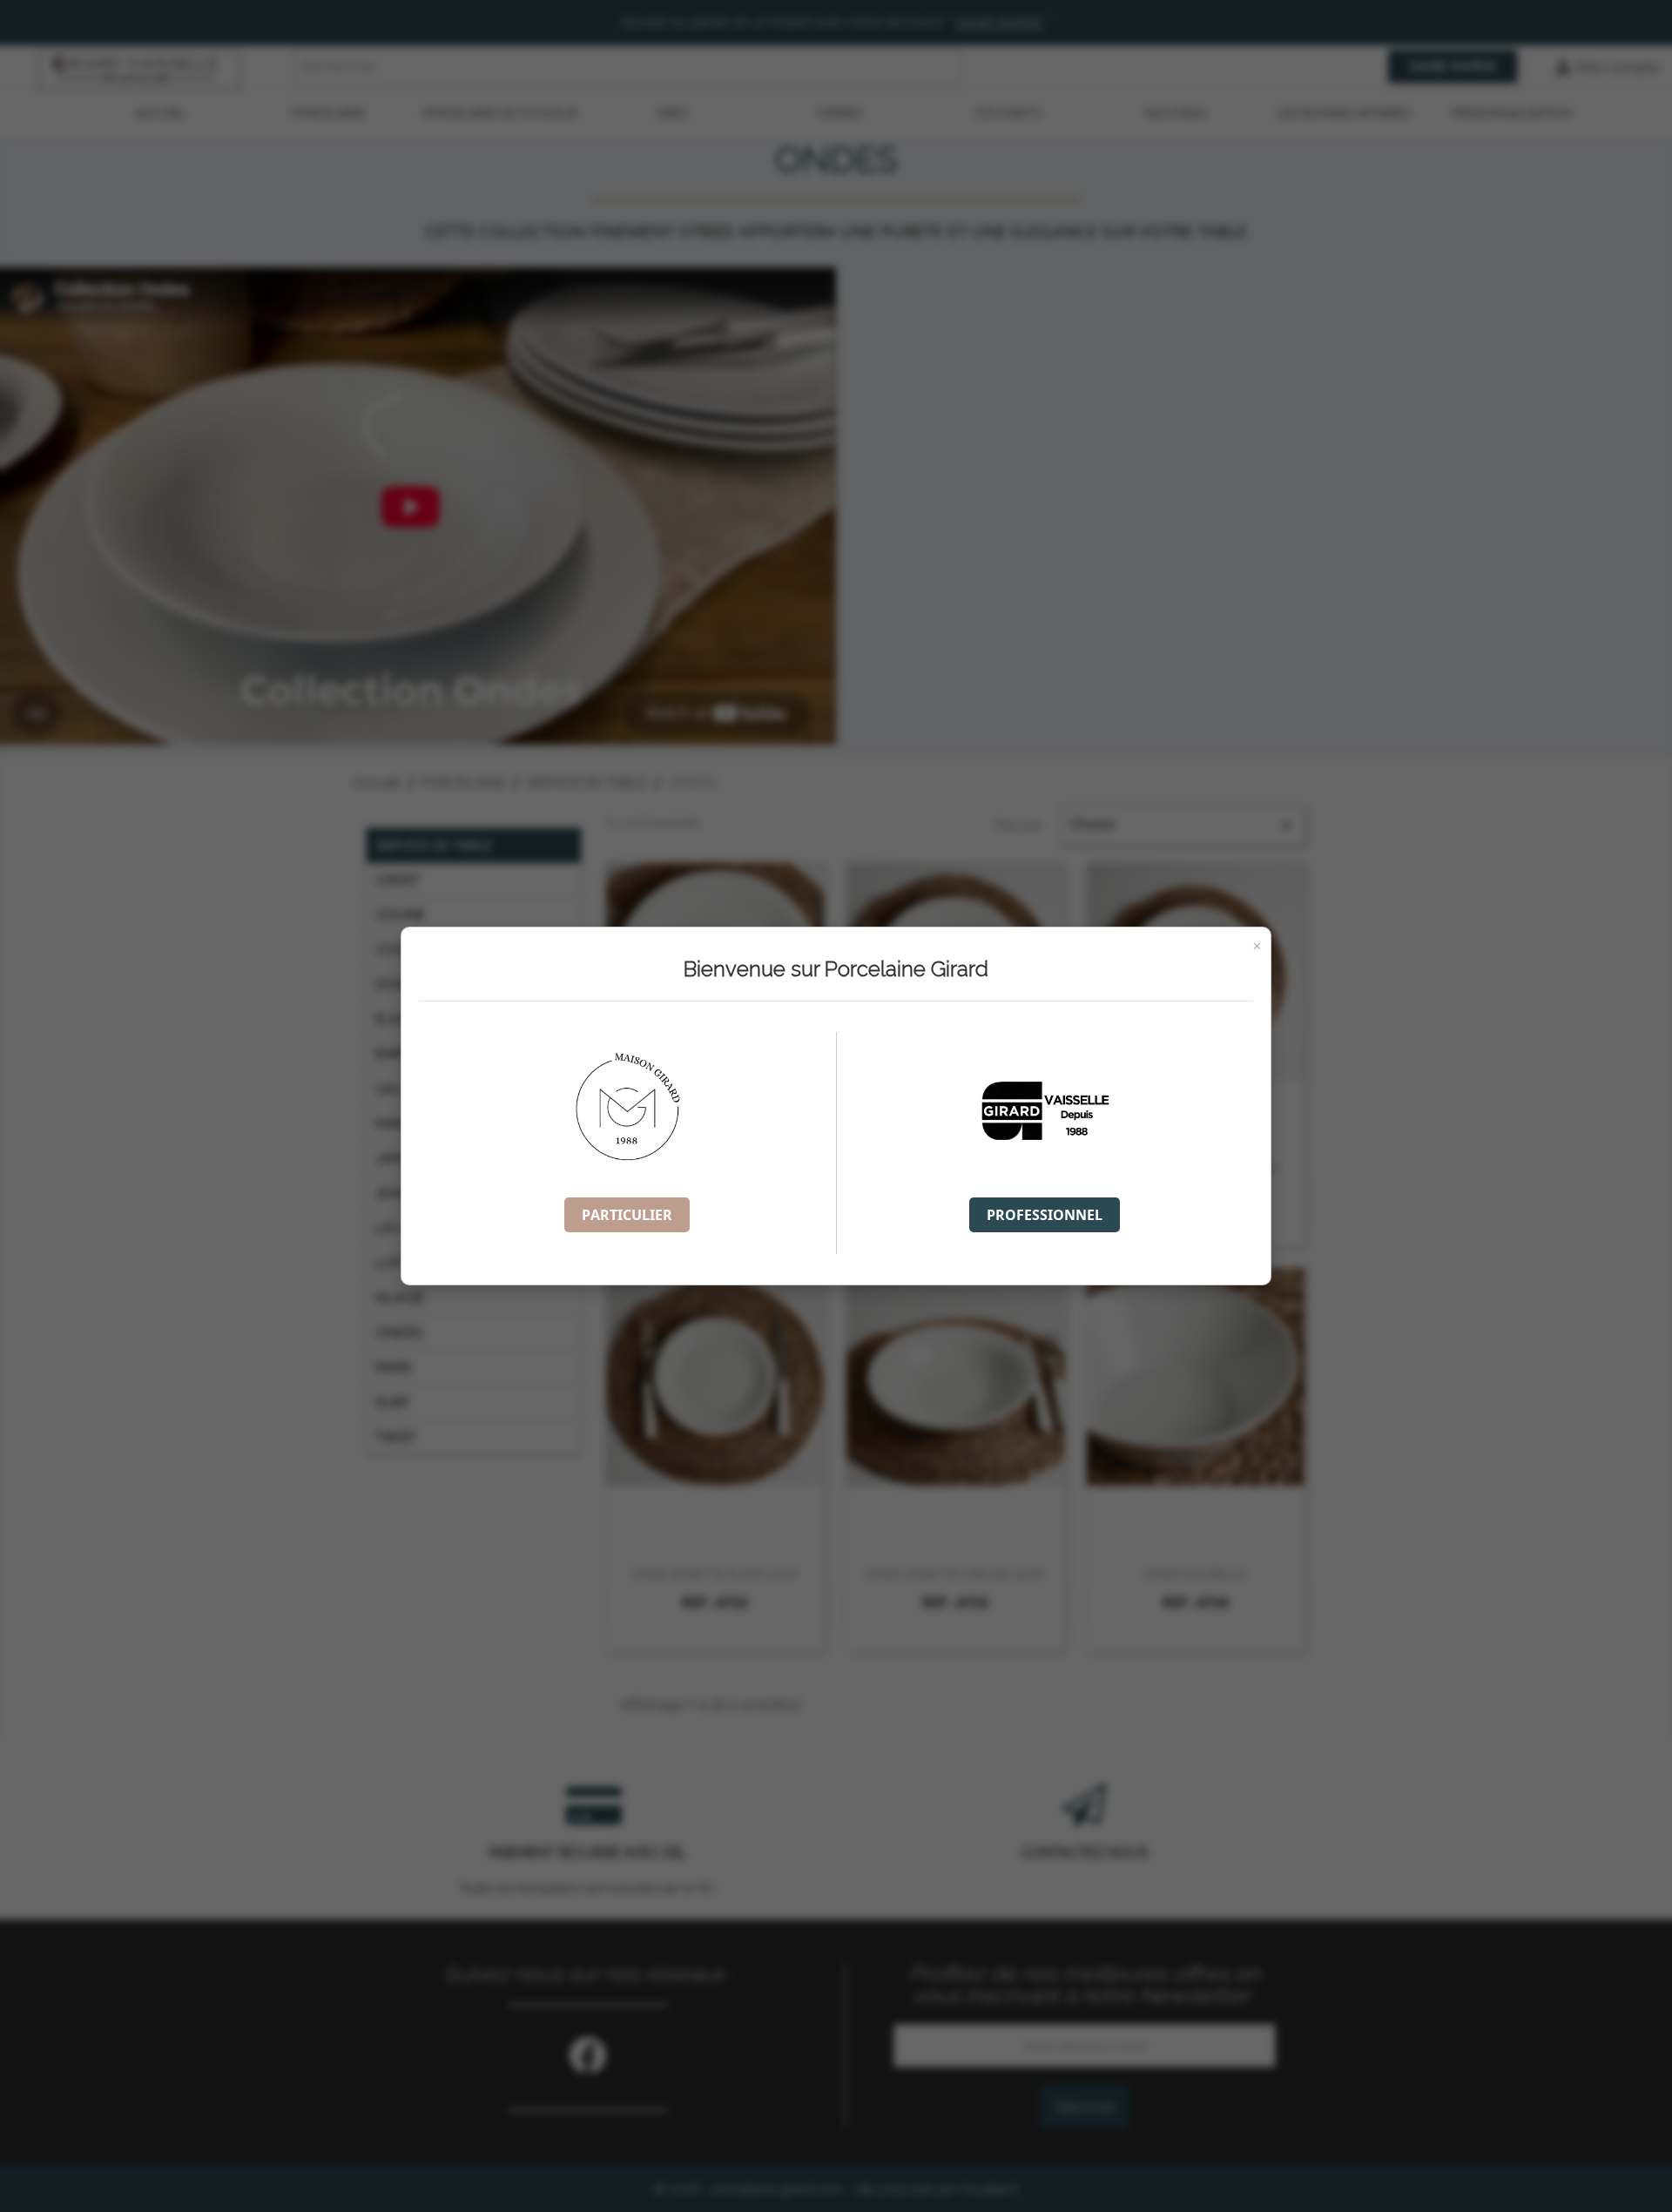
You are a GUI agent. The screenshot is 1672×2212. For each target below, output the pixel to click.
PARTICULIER (627, 1215)
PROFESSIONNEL (1045, 1215)
